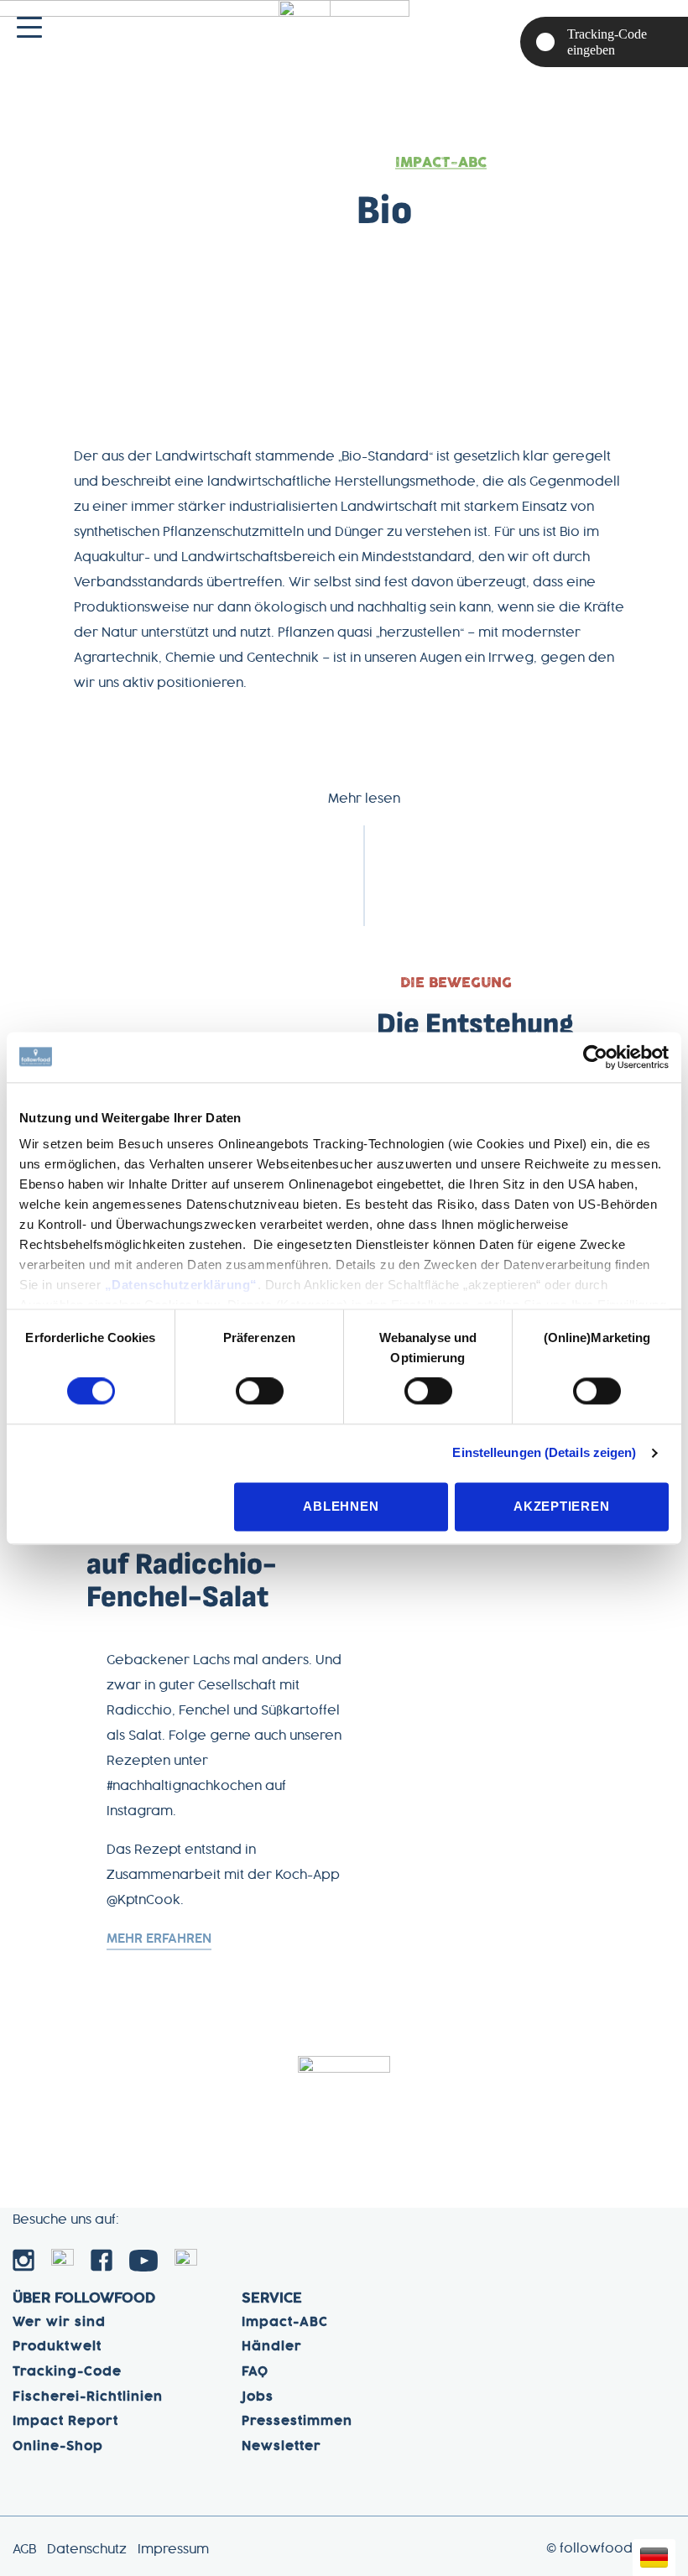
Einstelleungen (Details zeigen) (544, 1453)
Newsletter (281, 2447)
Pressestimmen (297, 2422)
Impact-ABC (441, 163)
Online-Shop (58, 2447)
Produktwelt (57, 2347)
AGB (24, 2550)
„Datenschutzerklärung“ (181, 1285)
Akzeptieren (561, 1506)
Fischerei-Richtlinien (88, 2397)
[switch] (260, 1392)
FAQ (255, 2372)
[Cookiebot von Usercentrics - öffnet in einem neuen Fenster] (595, 1057)
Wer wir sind (59, 2323)
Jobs (258, 2397)
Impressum (173, 2550)
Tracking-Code (67, 2372)
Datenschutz (87, 2550)
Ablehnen (341, 1506)
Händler (272, 2347)
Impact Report (65, 2422)
